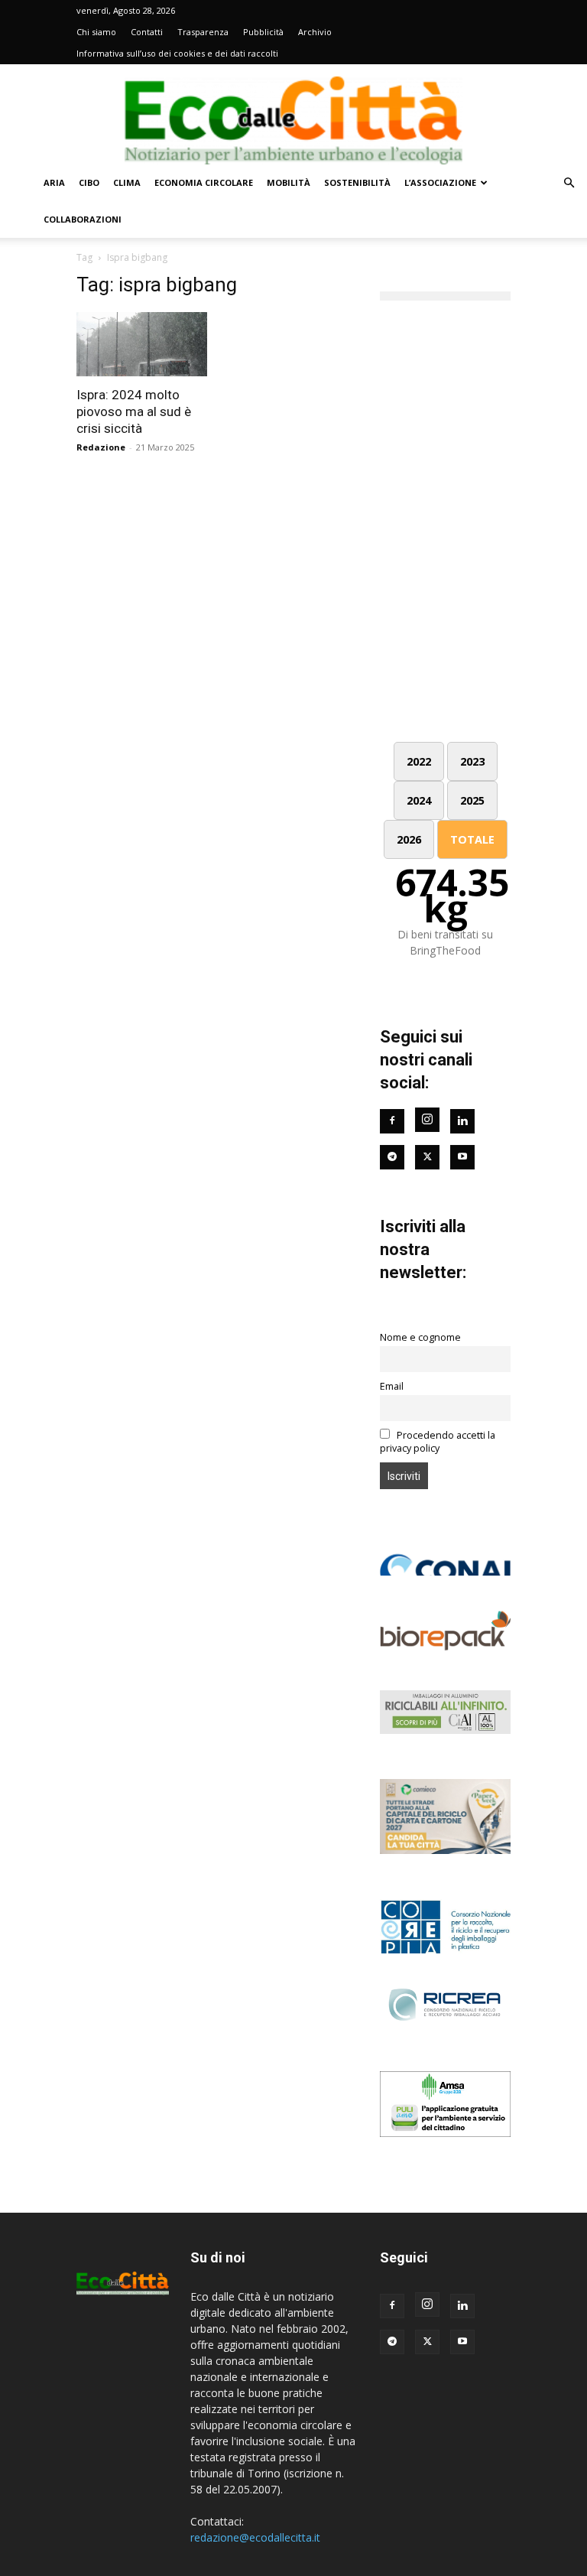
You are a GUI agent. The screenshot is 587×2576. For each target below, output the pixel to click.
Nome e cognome (420, 1337)
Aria (54, 182)
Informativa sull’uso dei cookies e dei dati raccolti (177, 53)
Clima (127, 182)
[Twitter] (427, 1157)
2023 (472, 761)
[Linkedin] (462, 1121)
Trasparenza (203, 32)
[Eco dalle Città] (293, 115)
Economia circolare (204, 182)
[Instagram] (427, 1120)
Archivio (315, 32)
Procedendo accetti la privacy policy (438, 1442)
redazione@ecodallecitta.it (255, 2537)
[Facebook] (392, 1121)
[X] (427, 2342)
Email (392, 1386)
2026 (409, 839)
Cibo (89, 182)
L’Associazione (440, 182)
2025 (472, 800)
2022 (419, 761)
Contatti (147, 32)
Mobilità (289, 182)
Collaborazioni (83, 219)
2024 (419, 800)
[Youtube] (462, 1157)
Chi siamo (96, 32)
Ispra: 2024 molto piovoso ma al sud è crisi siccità (134, 411)
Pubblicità (263, 32)
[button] (569, 183)
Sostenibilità (357, 182)
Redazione (101, 447)
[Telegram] (392, 1157)
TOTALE (472, 839)
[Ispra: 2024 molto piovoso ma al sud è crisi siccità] (142, 344)
